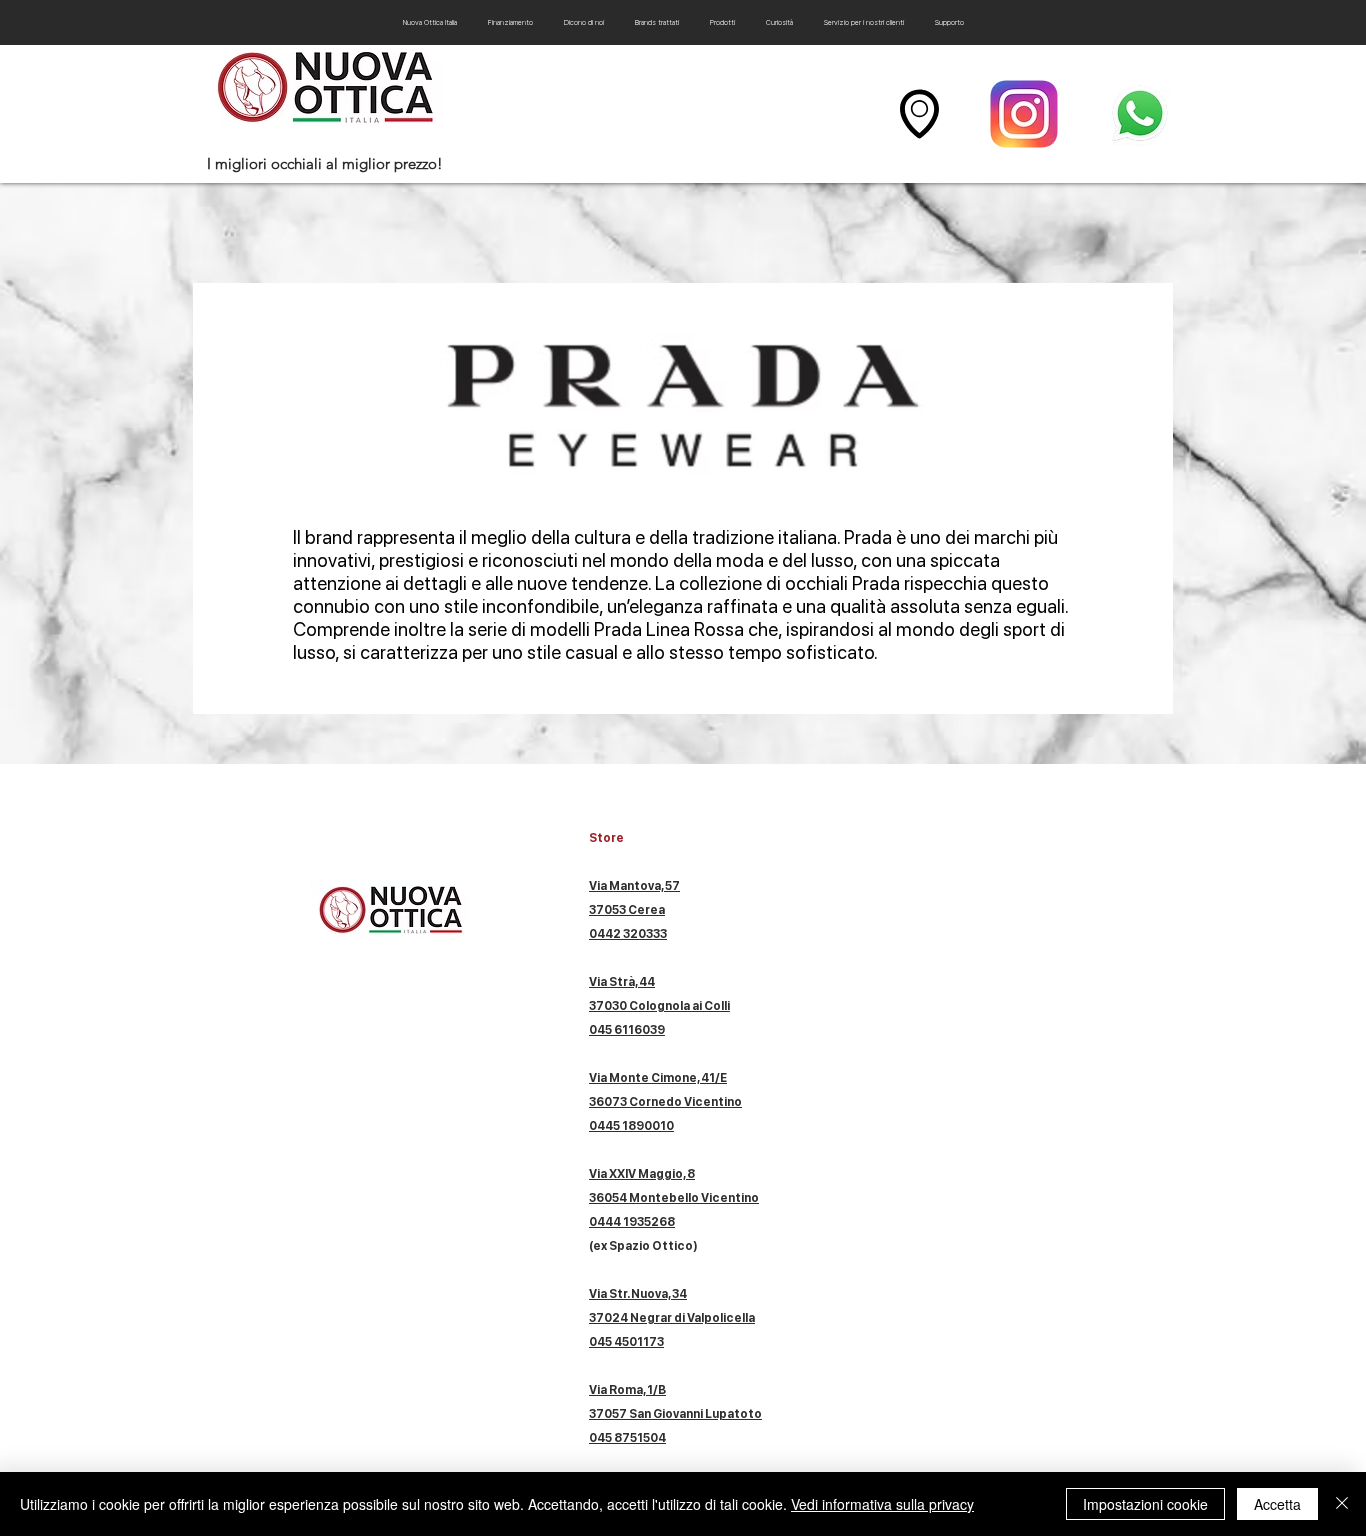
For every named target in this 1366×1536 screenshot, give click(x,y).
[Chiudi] (1342, 1504)
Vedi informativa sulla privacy (882, 1504)
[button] (722, 22)
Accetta (1277, 1504)
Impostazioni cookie (1145, 1504)
